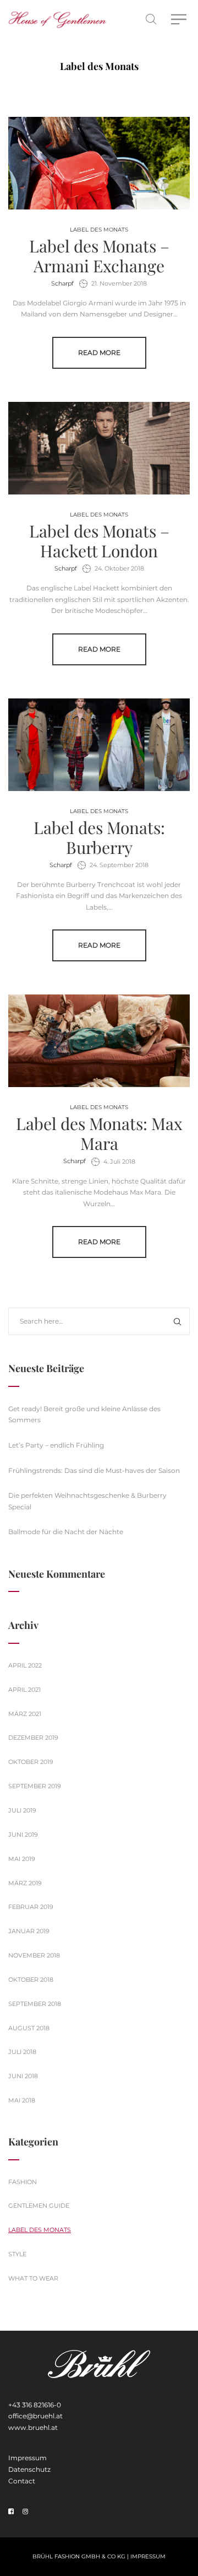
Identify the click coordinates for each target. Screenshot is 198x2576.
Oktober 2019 (31, 1762)
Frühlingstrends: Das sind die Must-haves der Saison (94, 1470)
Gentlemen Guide (39, 2206)
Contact (22, 2481)
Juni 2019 (23, 1835)
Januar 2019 (29, 1931)
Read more (99, 353)
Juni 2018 (23, 2076)
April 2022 (25, 1665)
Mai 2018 (22, 2100)
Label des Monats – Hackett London (99, 541)
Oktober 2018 (31, 1980)
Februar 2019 (31, 1907)
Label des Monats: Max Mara (99, 1133)
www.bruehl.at (33, 2427)
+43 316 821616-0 (35, 2405)
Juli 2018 (22, 2052)
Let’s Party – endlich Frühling (56, 1445)
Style (17, 2254)
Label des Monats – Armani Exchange (99, 256)
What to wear (33, 2278)
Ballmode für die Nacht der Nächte (66, 1532)
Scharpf (62, 283)
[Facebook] (11, 2512)
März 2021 (25, 1714)
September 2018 (35, 2004)
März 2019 (25, 1883)
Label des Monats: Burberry (99, 837)
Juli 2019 (22, 1810)
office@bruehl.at (35, 2416)
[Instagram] (25, 2512)
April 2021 (24, 1690)
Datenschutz (29, 2469)
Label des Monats (99, 230)
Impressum (28, 2458)
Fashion (23, 2182)
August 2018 (29, 2028)
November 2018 (34, 1955)
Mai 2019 (22, 1859)
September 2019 (35, 1786)
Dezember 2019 (33, 1738)
